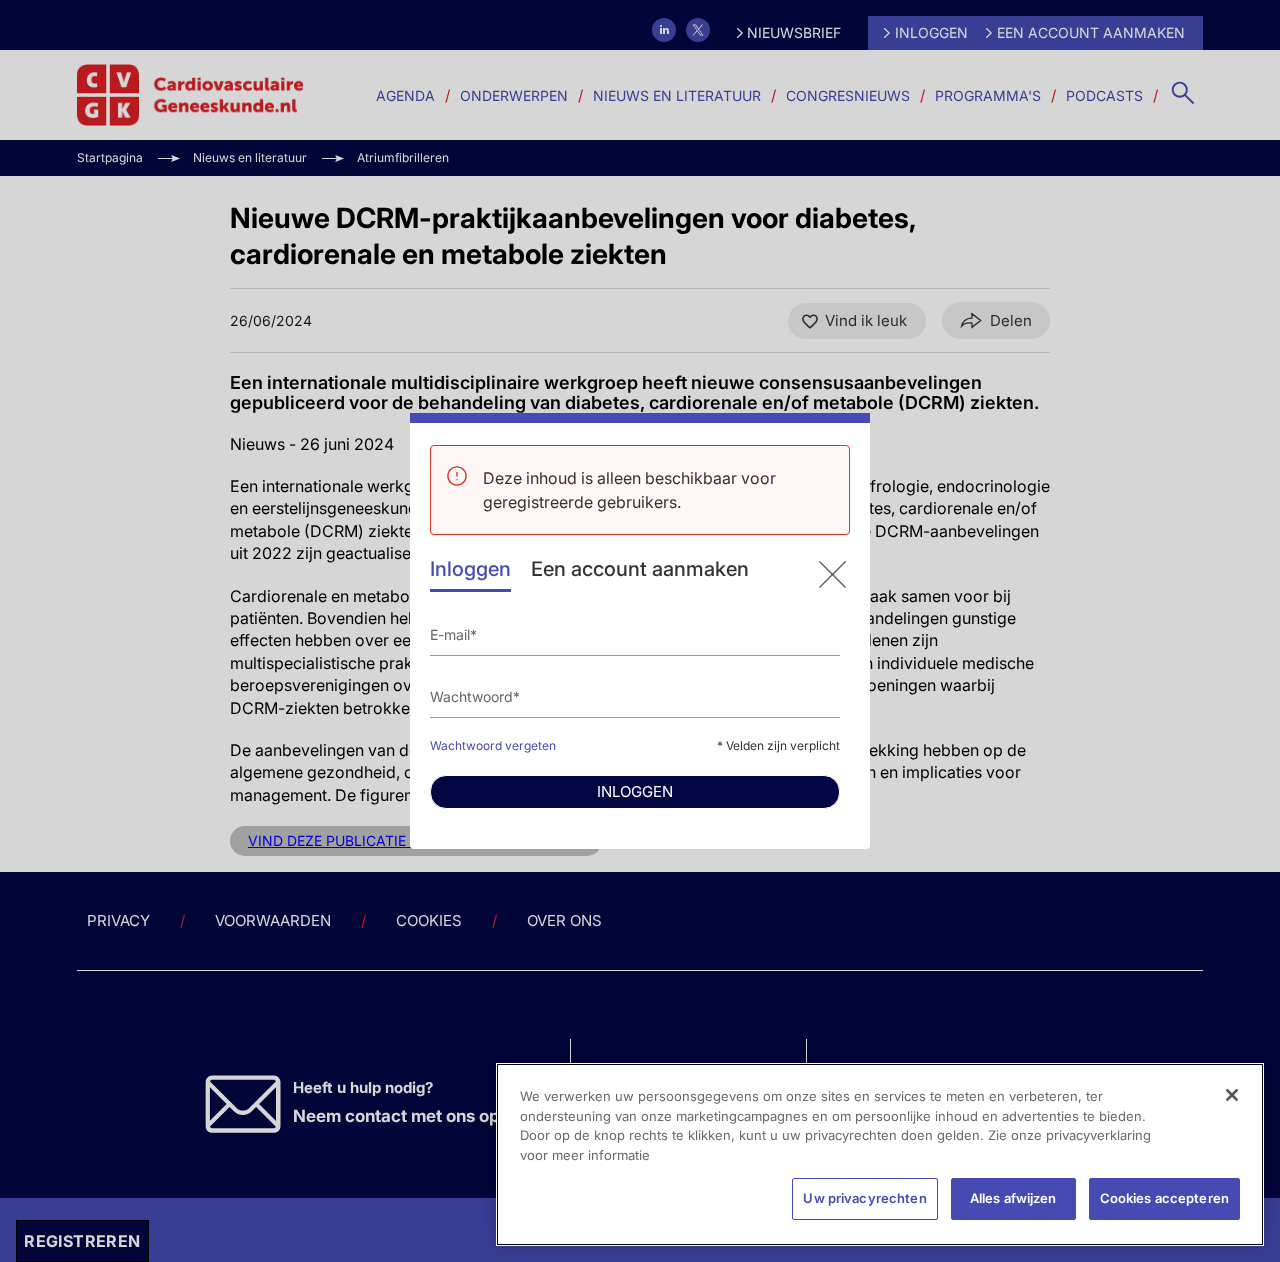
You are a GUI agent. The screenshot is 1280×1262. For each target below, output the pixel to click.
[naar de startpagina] (832, 574)
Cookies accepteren (1164, 1198)
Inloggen (470, 569)
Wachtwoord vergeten (493, 745)
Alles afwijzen (1013, 1198)
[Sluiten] (1232, 1095)
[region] (880, 1154)
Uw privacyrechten (864, 1198)
